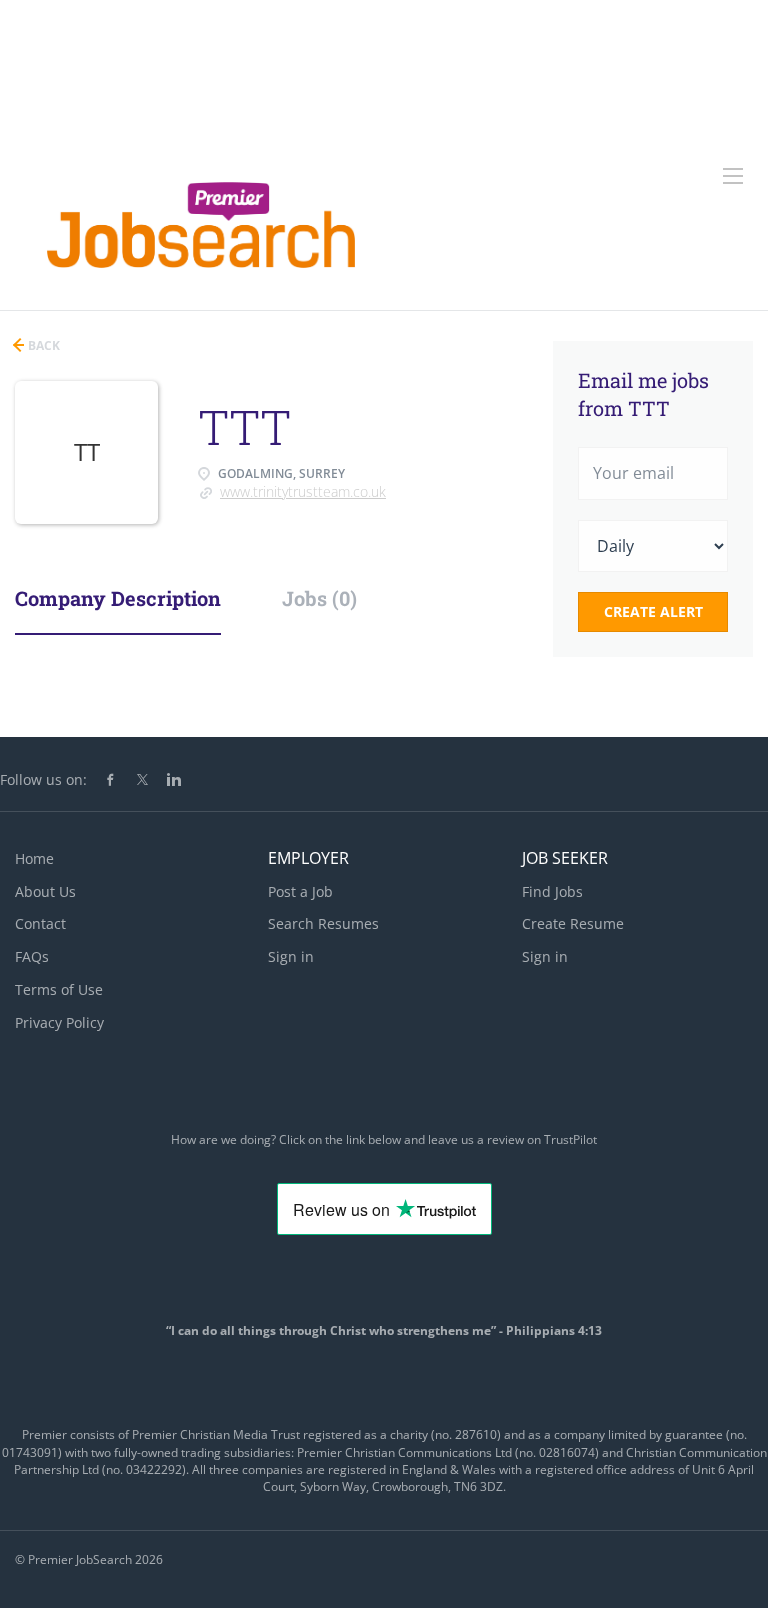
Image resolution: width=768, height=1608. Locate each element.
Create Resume (573, 923)
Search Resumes (323, 923)
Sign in (291, 956)
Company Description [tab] (118, 598)
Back (42, 345)
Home (34, 858)
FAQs (32, 956)
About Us (45, 891)
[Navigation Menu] (733, 176)
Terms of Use (59, 989)
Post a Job (300, 891)
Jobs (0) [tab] (319, 598)
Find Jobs (552, 891)
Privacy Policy (59, 1022)
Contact (40, 923)
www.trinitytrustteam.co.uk (303, 491)
